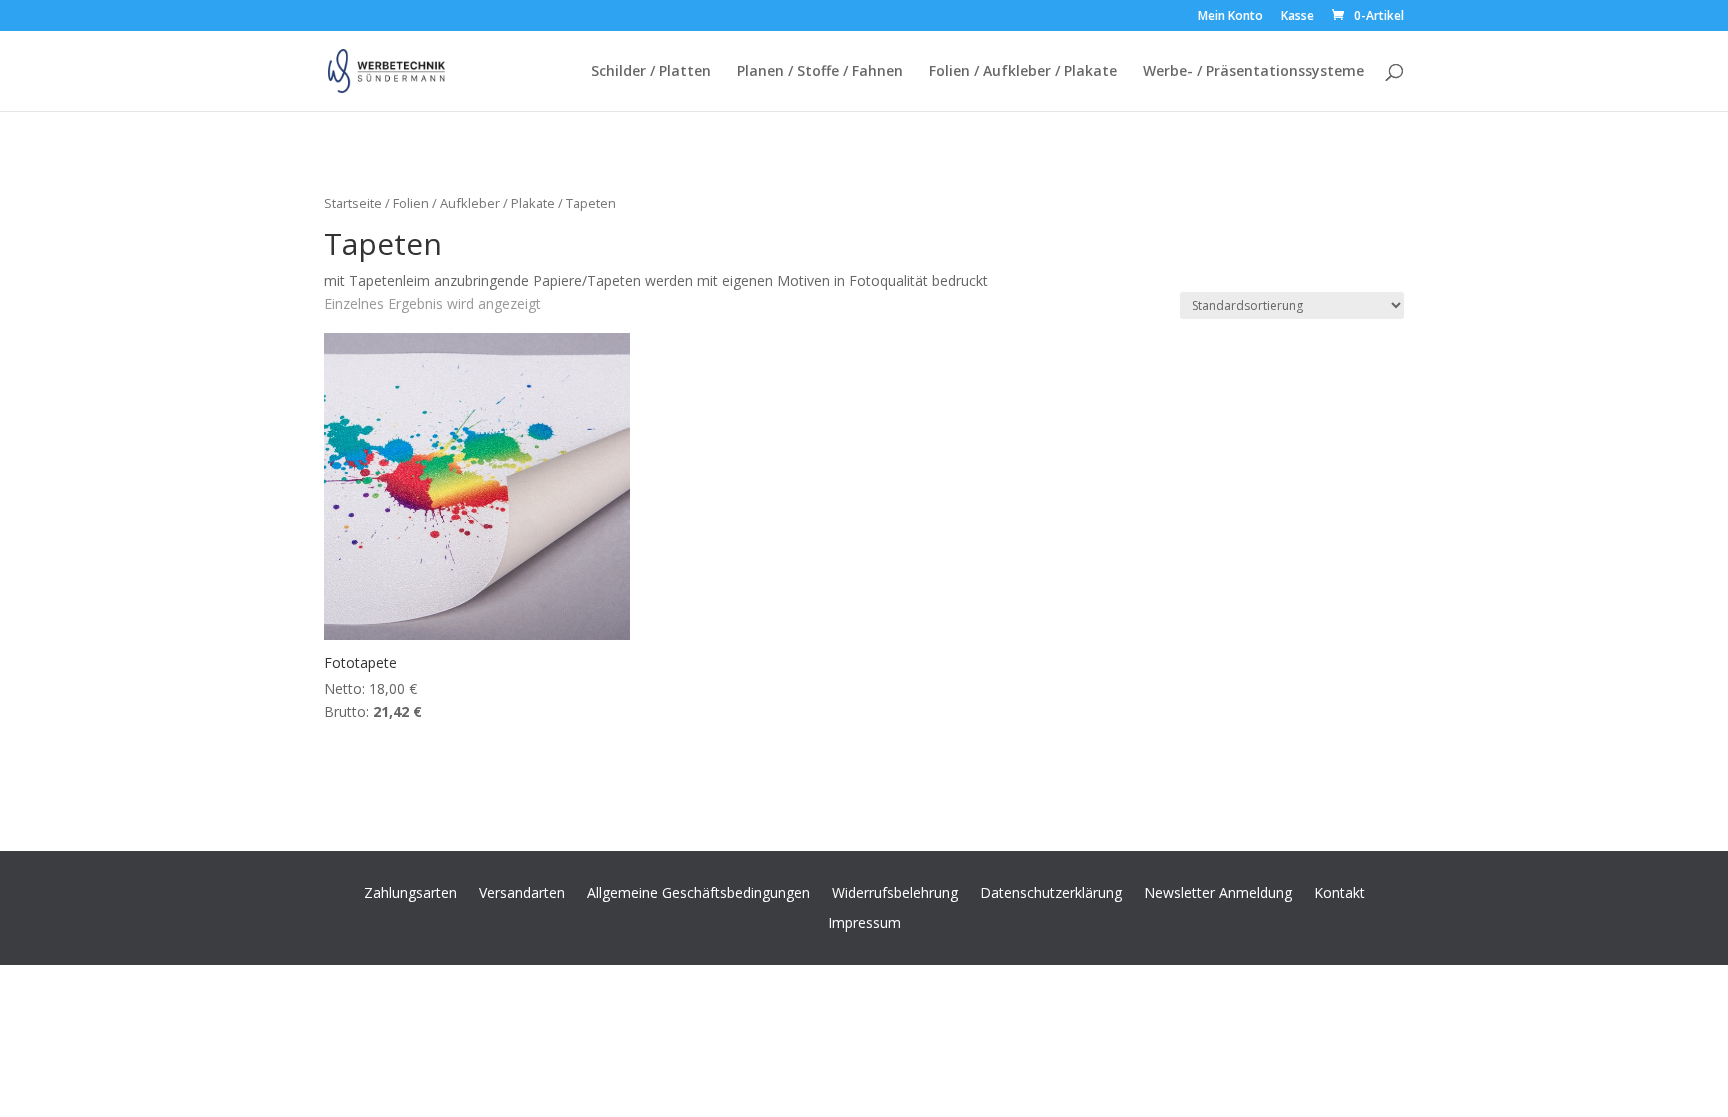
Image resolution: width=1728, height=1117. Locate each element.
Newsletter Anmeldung (1218, 891)
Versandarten (522, 891)
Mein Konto (1230, 17)
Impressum (864, 921)
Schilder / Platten (651, 72)
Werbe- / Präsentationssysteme (1253, 72)
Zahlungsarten (410, 891)
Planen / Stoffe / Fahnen (820, 72)
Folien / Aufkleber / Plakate (1023, 72)
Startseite (353, 203)
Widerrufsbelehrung (895, 891)
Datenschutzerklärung (1051, 891)
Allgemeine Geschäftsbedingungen (698, 891)
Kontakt (1339, 891)
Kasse (1297, 17)
